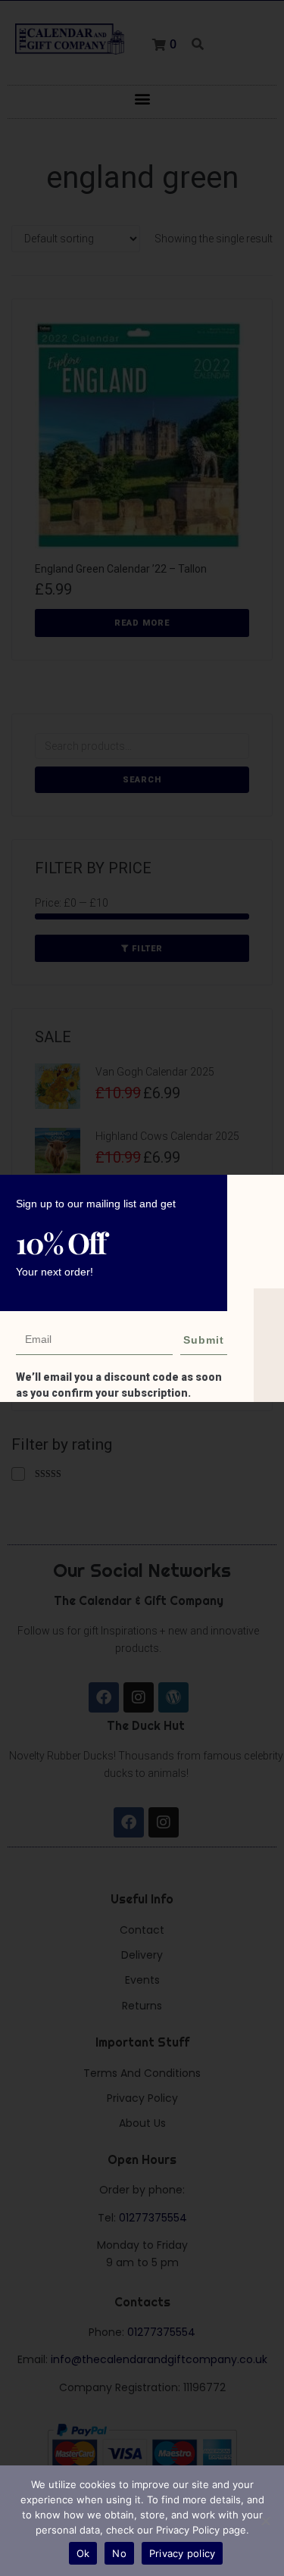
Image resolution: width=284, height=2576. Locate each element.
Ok (83, 2553)
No (119, 2553)
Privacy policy (183, 2553)
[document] (142, 1288)
